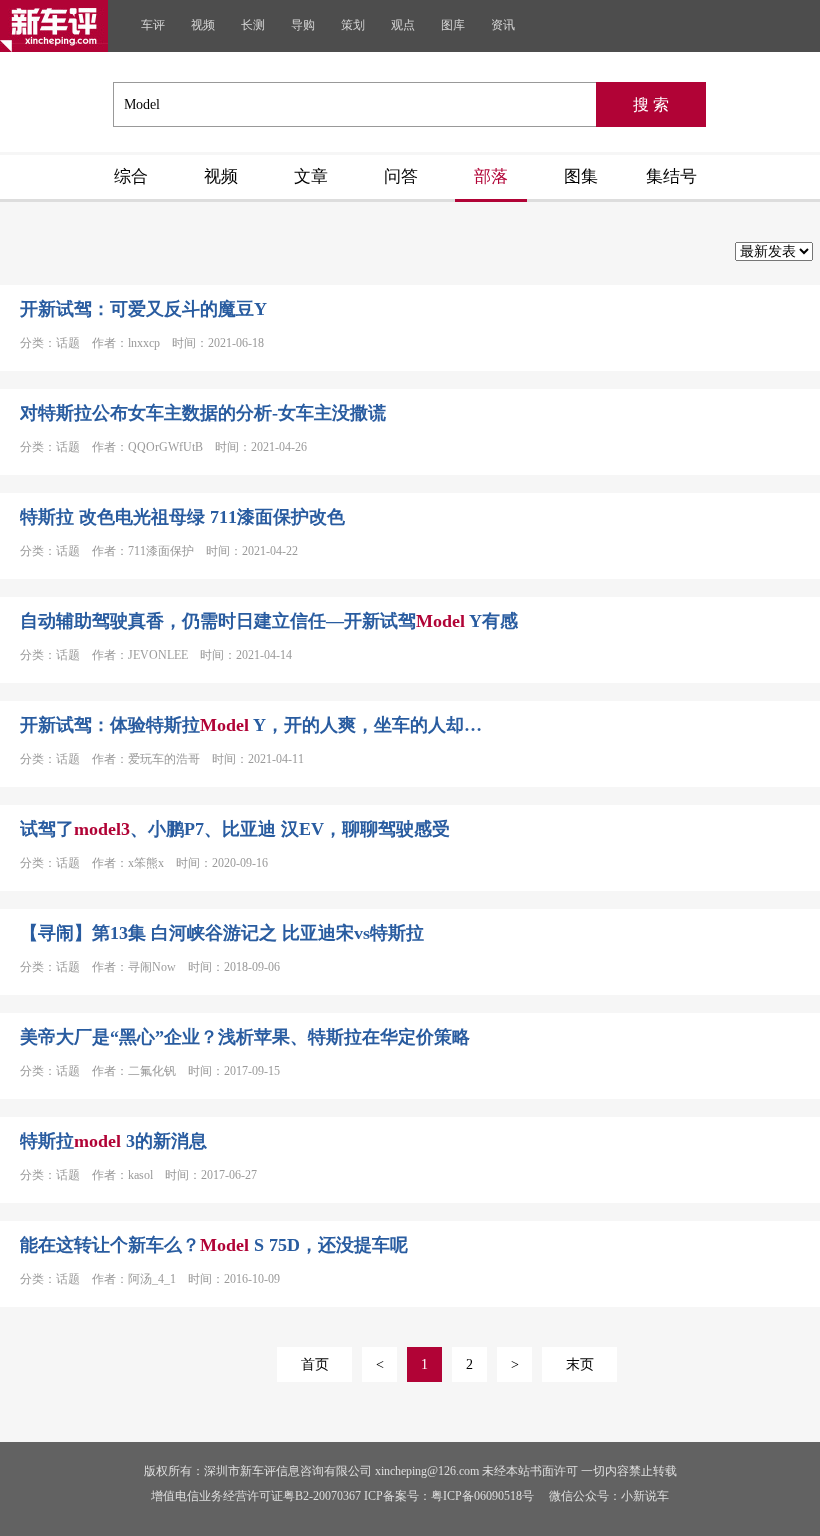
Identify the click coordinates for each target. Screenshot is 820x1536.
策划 (353, 25)
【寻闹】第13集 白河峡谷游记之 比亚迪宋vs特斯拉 (222, 933)
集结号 (671, 176)
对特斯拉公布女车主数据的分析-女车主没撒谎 (203, 413)
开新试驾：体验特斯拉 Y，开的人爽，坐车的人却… (251, 725)
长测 (253, 25)
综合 (131, 176)
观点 (403, 25)
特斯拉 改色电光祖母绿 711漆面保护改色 (182, 517)
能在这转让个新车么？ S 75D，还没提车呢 (214, 1245)
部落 (491, 176)
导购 (303, 25)
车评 (153, 25)
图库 (453, 25)
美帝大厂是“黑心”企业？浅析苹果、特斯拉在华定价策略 (245, 1037)
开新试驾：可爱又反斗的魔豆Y (143, 309)
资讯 (503, 25)
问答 (401, 176)
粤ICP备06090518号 (482, 1496)
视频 (203, 25)
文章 (311, 176)
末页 (580, 1364)
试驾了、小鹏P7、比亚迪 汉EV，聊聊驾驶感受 (235, 829)
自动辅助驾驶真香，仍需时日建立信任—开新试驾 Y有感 (269, 621)
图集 (581, 176)
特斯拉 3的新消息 (113, 1141)
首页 (315, 1364)
